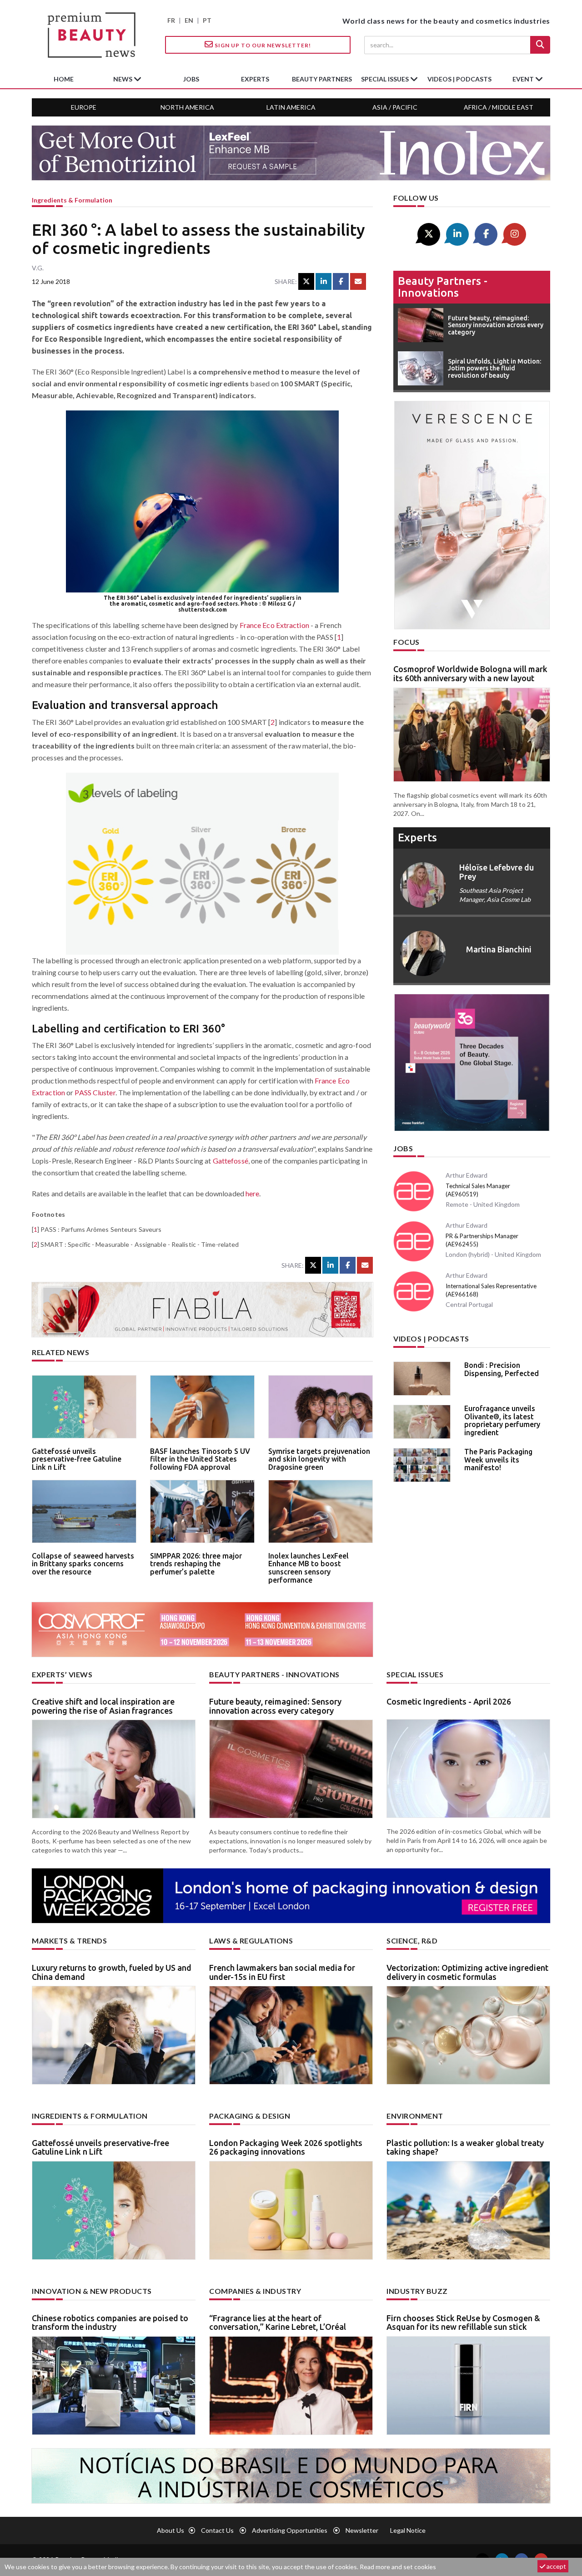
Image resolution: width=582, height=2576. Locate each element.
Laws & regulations (251, 1941)
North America (187, 107)
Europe (84, 107)
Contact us (217, 2530)
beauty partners (322, 79)
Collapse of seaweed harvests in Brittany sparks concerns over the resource (83, 1564)
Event (524, 79)
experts (255, 79)
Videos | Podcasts (459, 79)
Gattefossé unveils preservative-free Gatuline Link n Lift (77, 1459)
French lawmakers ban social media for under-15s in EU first (282, 1972)
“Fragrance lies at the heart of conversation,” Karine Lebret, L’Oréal (278, 2323)
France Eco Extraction (274, 625)
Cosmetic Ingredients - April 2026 (449, 1701)
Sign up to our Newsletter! (262, 45)
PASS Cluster (95, 1092)
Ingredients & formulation (72, 200)
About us (171, 2530)
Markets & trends (69, 1941)
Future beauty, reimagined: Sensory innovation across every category (275, 1706)
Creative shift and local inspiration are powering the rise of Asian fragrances (103, 1706)
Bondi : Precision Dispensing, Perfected (502, 1369)
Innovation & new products (92, 2291)
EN (189, 20)
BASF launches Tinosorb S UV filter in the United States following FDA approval (200, 1459)
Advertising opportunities (290, 2530)
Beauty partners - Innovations (443, 287)
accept (556, 2566)
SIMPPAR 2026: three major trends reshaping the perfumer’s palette (196, 1564)
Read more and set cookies (398, 2567)
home (64, 79)
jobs (191, 79)
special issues (386, 79)
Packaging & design (250, 2116)
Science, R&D (412, 1941)
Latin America (291, 107)
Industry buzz (417, 2291)
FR (171, 20)
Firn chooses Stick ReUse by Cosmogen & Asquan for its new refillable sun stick (463, 2323)
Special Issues (415, 1674)
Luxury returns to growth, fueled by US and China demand (112, 1972)
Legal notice (408, 2530)
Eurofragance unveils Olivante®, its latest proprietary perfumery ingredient (502, 1420)
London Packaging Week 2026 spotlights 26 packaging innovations (286, 2147)
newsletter (362, 2530)
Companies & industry (255, 2291)
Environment (415, 2116)
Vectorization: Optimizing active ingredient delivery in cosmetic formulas (467, 1972)
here (252, 1193)
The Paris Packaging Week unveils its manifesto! (498, 1460)
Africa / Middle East (499, 107)
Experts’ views (62, 1674)
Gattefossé (231, 1161)
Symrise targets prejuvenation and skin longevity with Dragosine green (319, 1459)
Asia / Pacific (395, 107)
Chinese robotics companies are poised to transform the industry (110, 2323)
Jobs (403, 1148)
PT (207, 20)
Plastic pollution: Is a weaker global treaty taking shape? (465, 2147)
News (123, 79)
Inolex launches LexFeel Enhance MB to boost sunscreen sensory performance (309, 1568)
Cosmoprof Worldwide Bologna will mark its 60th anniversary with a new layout (470, 673)
